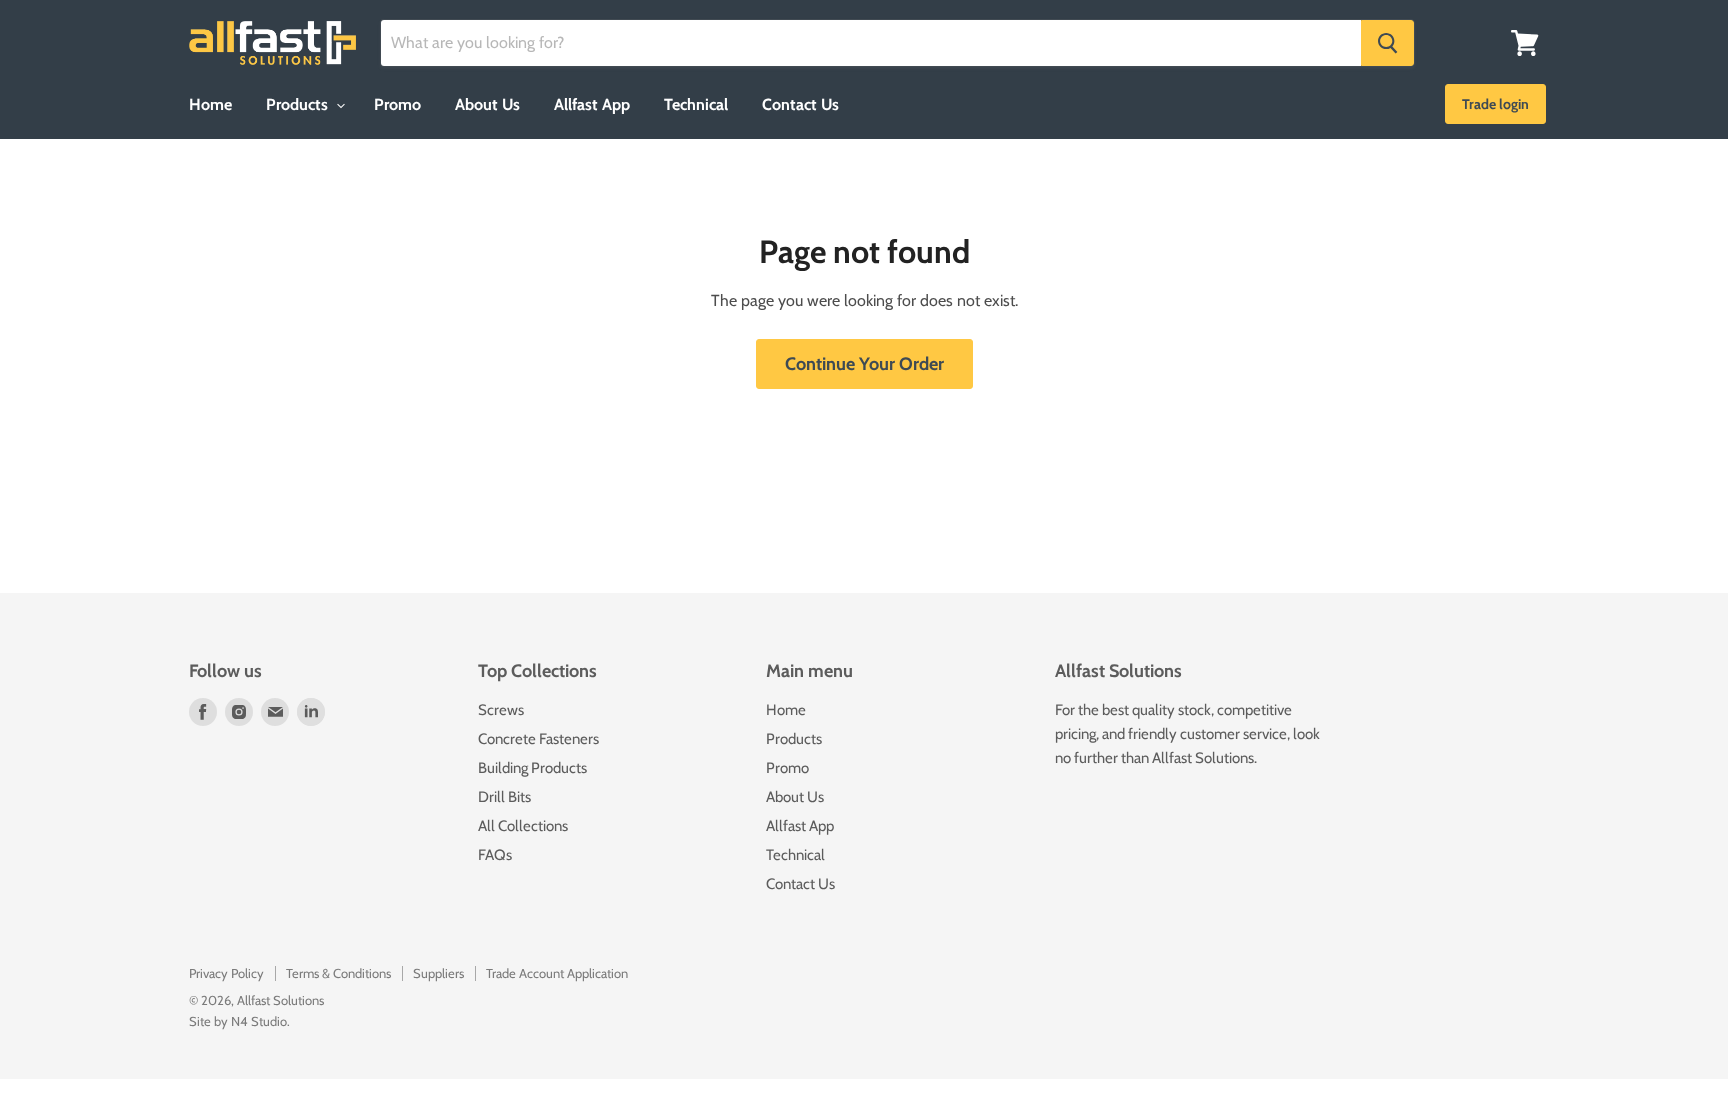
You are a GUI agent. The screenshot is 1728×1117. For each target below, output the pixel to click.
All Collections (523, 826)
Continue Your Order (864, 364)
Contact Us (800, 104)
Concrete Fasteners (538, 739)
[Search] (1387, 43)
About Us (487, 104)
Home (210, 104)
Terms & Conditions (338, 973)
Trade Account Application (557, 973)
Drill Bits (504, 797)
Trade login (1495, 104)
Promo (397, 104)
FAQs (495, 855)
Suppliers (438, 973)
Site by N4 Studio (238, 1021)
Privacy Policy (226, 973)
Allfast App (592, 104)
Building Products (532, 768)
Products (299, 104)
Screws (501, 710)
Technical (696, 104)
